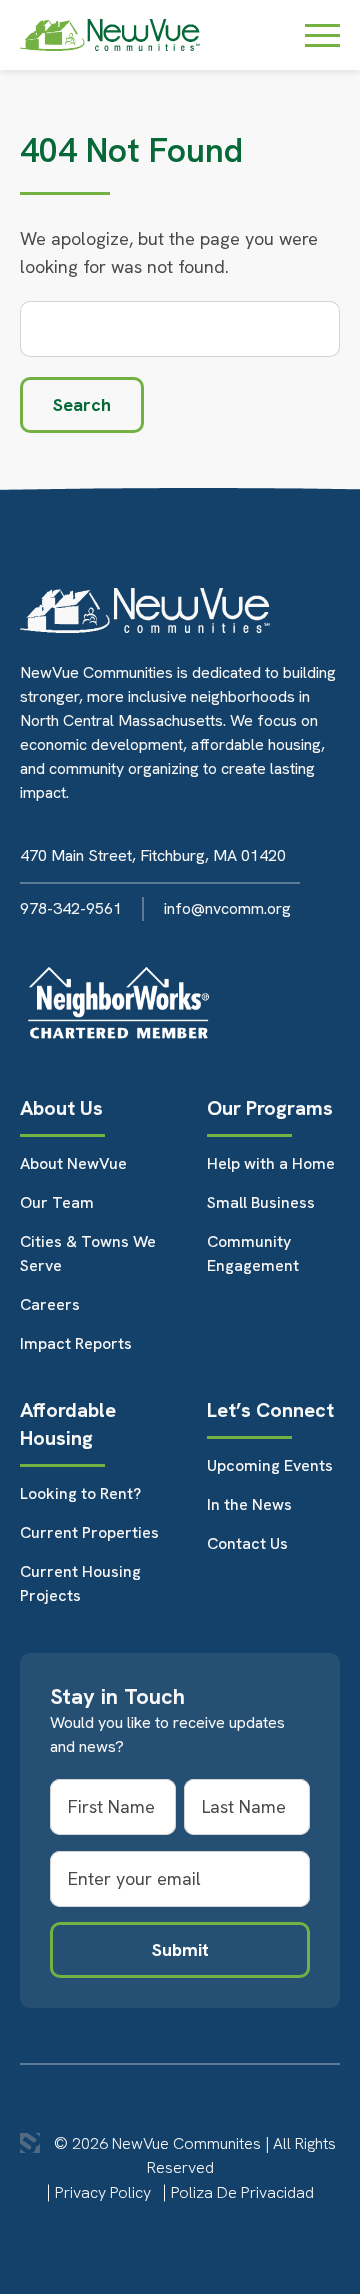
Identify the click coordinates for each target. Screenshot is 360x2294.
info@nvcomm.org (227, 908)
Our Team (57, 1202)
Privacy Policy (103, 2192)
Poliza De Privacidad (242, 2192)
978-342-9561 (71, 908)
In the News (249, 1504)
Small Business (261, 1202)
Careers (50, 1304)
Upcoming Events (270, 1465)
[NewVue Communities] (110, 35)
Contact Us (247, 1543)
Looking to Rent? (80, 1493)
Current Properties (89, 1532)
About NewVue (73, 1163)
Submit (180, 1949)
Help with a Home (271, 1163)
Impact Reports (76, 1343)
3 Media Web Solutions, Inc (30, 2143)
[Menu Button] (322, 35)
